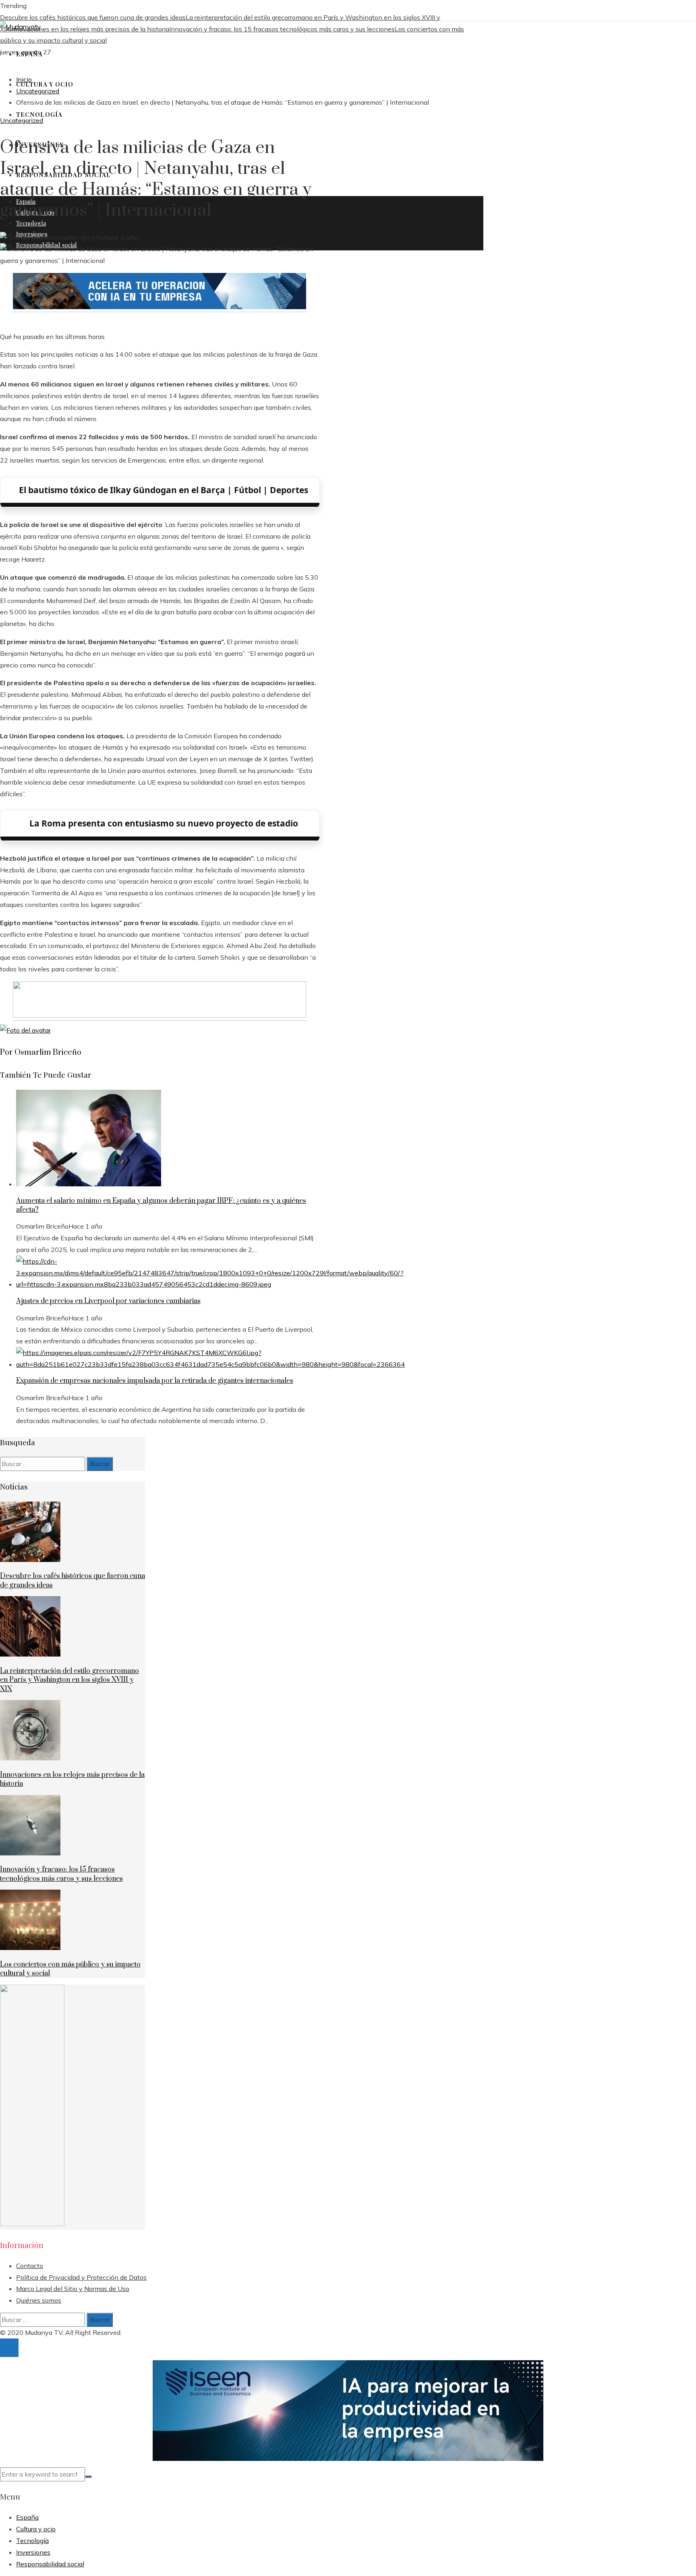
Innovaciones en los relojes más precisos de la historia (89, 29)
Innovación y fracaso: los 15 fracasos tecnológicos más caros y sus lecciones (282, 29)
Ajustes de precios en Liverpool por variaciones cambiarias (108, 1301)
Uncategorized (22, 120)
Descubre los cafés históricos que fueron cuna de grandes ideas (93, 17)
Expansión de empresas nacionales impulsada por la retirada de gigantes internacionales (155, 1381)
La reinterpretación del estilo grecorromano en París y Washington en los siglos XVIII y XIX (69, 1680)
